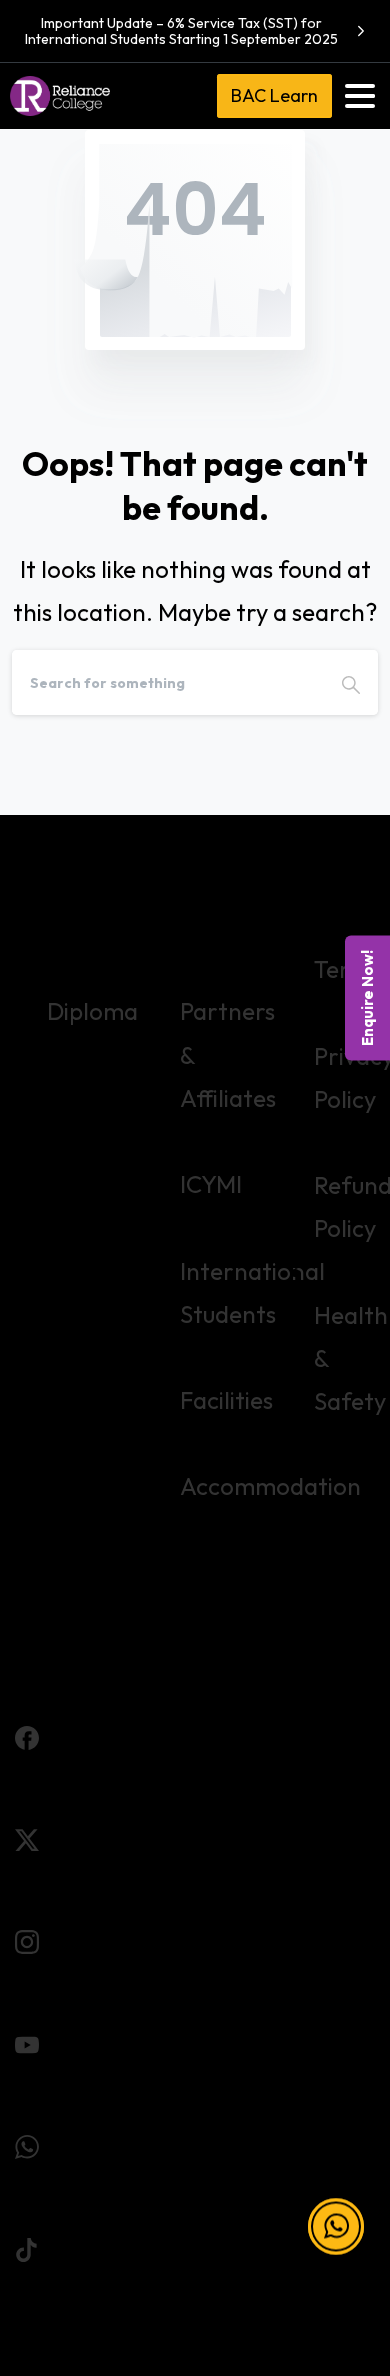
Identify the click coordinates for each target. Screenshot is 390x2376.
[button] (336, 2227)
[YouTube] (27, 2042)
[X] (27, 1837)
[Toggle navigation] (360, 96)
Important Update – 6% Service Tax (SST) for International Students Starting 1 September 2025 (181, 31)
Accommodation (270, 1486)
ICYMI (211, 1184)
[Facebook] (27, 1734)
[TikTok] (27, 2246)
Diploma (92, 1011)
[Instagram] (27, 1939)
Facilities (226, 1400)
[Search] (351, 682)
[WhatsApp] (27, 2144)
